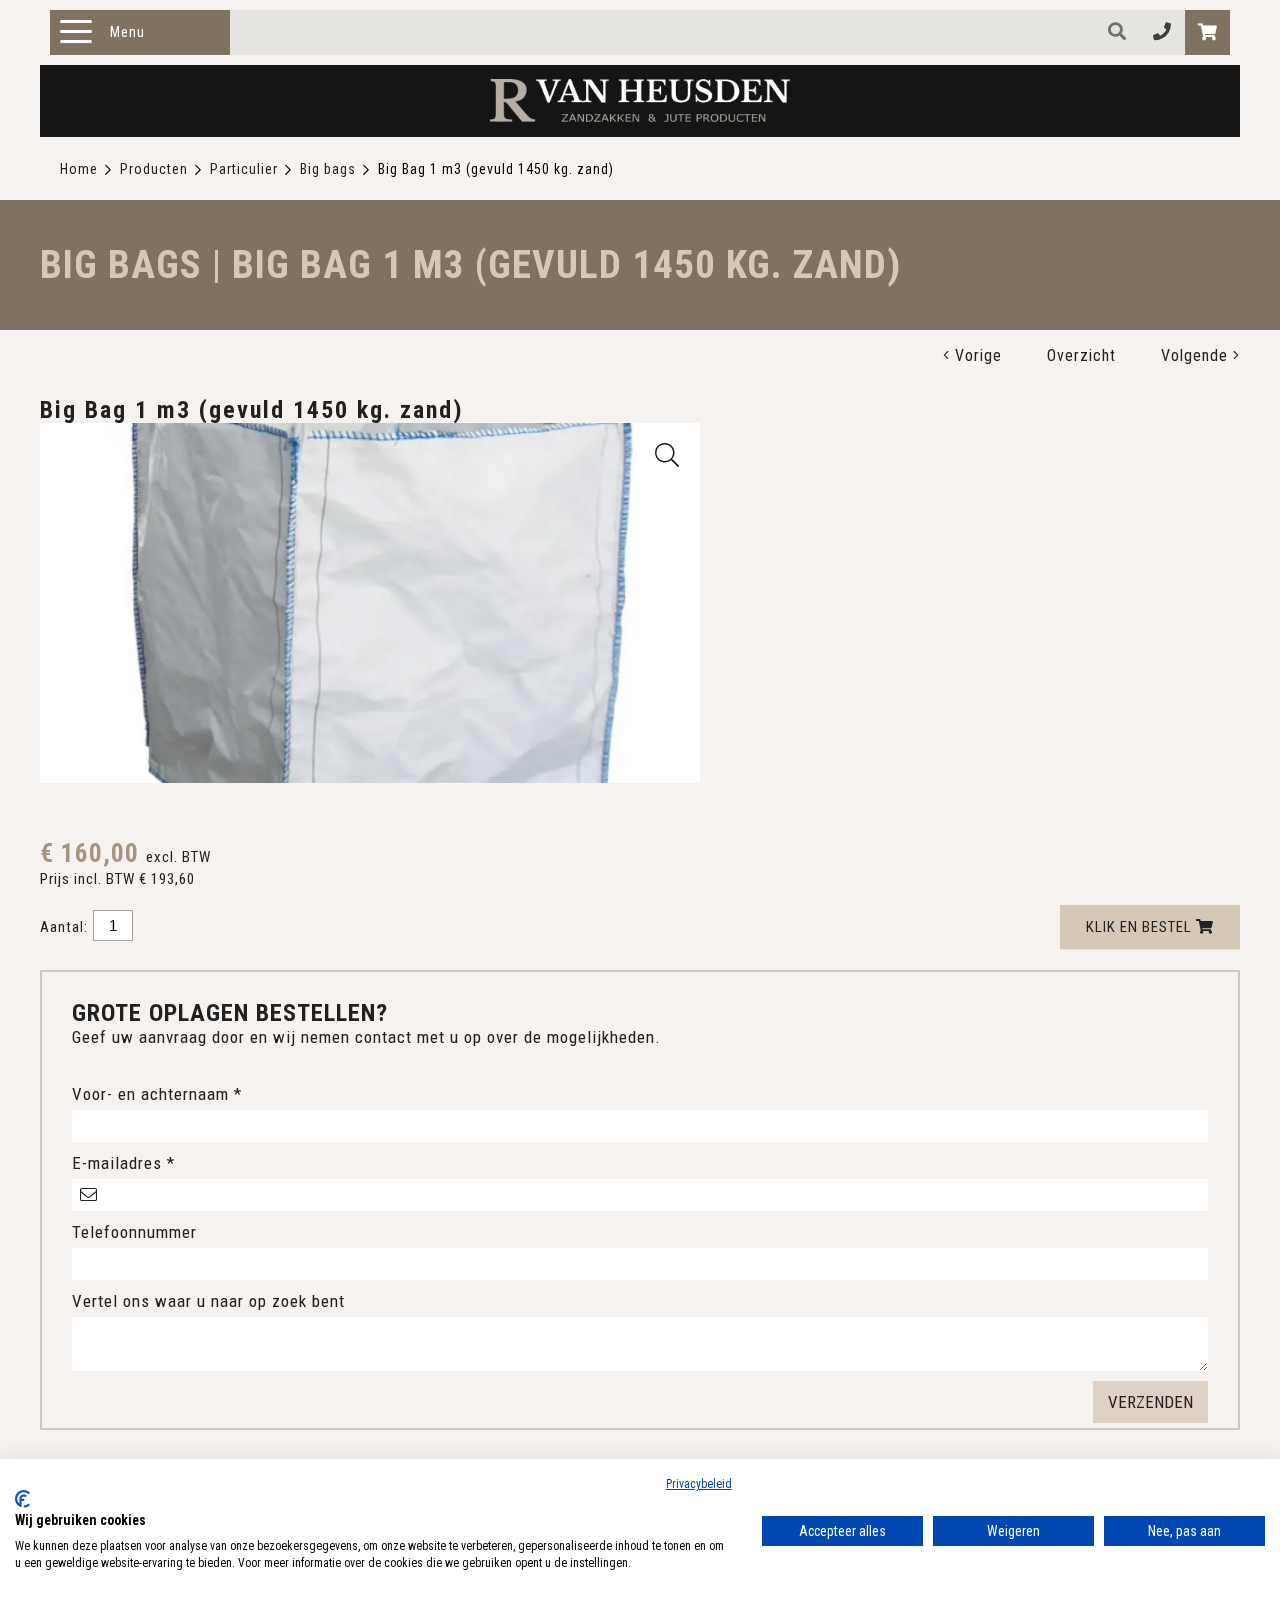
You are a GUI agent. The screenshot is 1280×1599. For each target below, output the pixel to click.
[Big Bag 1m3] (667, 455)
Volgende (1197, 355)
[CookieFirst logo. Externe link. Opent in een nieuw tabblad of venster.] (22, 1499)
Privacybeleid (699, 1484)
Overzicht (1081, 355)
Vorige (976, 355)
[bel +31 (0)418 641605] (1162, 32)
